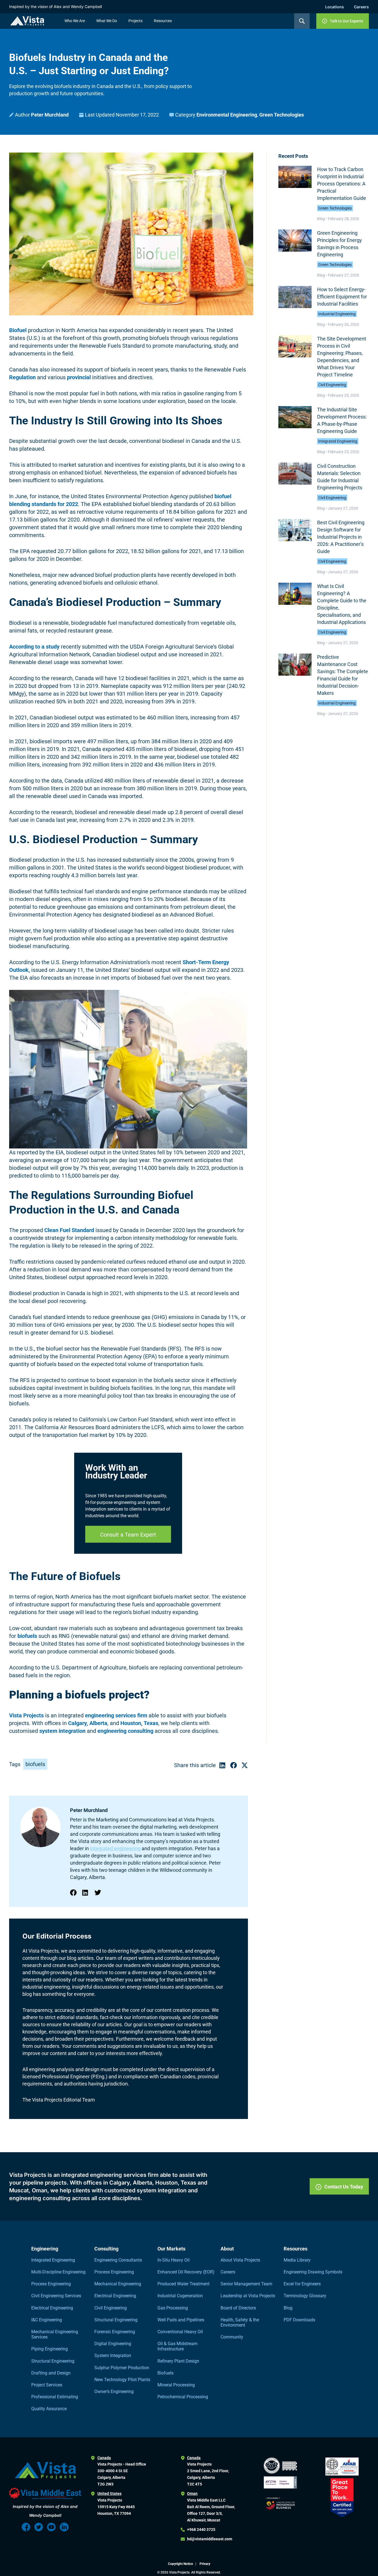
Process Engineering (51, 2284)
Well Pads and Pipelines (181, 2320)
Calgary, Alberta (88, 1723)
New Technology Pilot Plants (122, 2380)
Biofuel (18, 330)
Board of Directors (238, 2308)
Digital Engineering (113, 2344)
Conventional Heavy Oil (180, 2332)
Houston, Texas (139, 1723)
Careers (361, 7)
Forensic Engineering (115, 2332)
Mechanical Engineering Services (55, 2334)
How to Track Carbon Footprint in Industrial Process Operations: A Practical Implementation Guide (342, 184)
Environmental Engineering (227, 115)
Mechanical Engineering (118, 2284)
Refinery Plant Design (178, 2361)
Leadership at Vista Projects (248, 2296)
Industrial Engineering (337, 314)
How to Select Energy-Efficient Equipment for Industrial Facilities (342, 297)
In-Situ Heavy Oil (174, 2260)
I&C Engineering (47, 2320)
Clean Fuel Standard (69, 1230)
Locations (335, 7)
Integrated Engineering (338, 441)
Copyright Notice (181, 2564)
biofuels (27, 1636)
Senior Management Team (246, 2284)
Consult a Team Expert (128, 1535)
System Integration (113, 2356)
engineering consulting (125, 1731)
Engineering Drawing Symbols (313, 2272)
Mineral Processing (176, 2385)
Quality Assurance (49, 2409)
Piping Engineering (50, 2349)
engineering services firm (116, 1715)
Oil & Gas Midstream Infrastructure (178, 2346)
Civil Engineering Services (56, 2296)
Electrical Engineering (52, 2308)
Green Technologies (282, 115)
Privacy (205, 2564)
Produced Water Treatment (183, 2284)
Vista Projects (26, 1715)
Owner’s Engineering (114, 2392)
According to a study (34, 647)
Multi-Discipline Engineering (58, 2272)
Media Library (297, 2260)
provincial (79, 377)
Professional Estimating (55, 2397)
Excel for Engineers (302, 2284)
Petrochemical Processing (183, 2397)
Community (232, 2337)
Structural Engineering (53, 2361)
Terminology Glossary (305, 2296)
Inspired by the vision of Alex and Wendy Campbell (55, 7)
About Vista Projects (240, 2260)
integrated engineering (115, 1848)
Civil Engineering (332, 385)
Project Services (47, 2385)
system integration (62, 1731)
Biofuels (165, 2373)
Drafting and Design (51, 2373)
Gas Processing (173, 2308)
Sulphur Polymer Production (122, 2368)
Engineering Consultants (118, 2260)
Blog (288, 2308)
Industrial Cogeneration (180, 2296)
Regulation (22, 377)
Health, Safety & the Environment (240, 2322)
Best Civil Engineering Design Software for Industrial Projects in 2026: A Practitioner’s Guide (341, 537)
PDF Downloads (299, 2320)
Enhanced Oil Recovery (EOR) (186, 2272)
